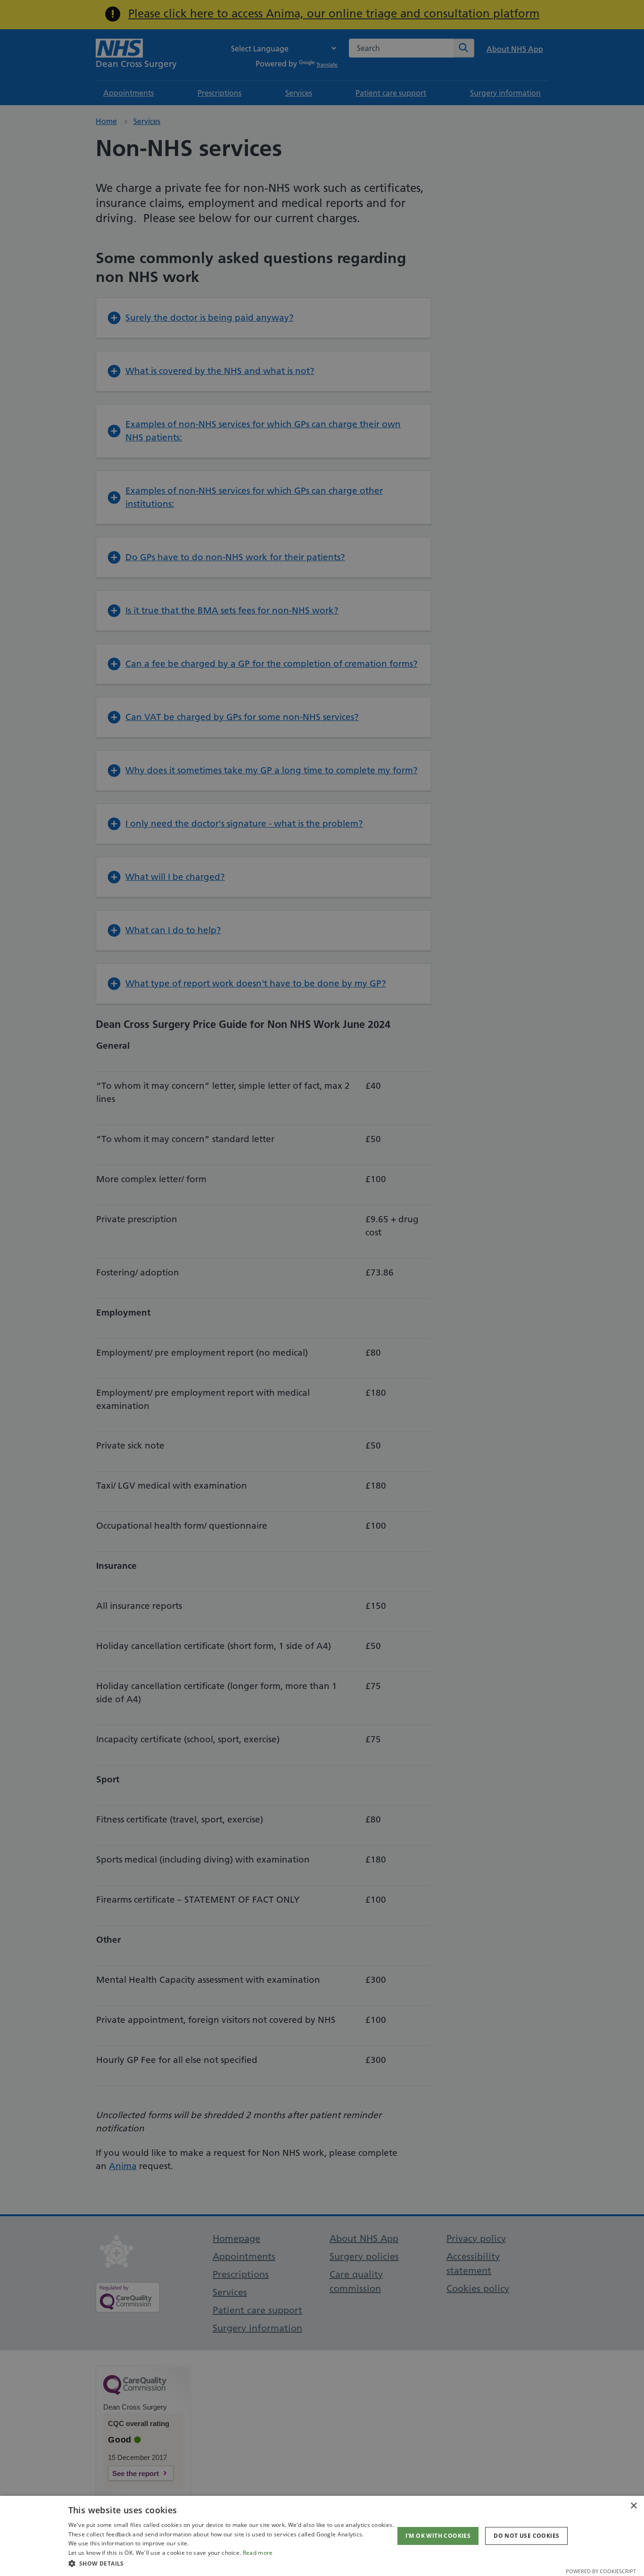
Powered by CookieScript (601, 2571)
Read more (258, 2553)
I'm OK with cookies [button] (438, 2536)
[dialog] (322, 2536)
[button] (231, 2563)
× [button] (633, 2506)
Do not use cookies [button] (526, 2536)
